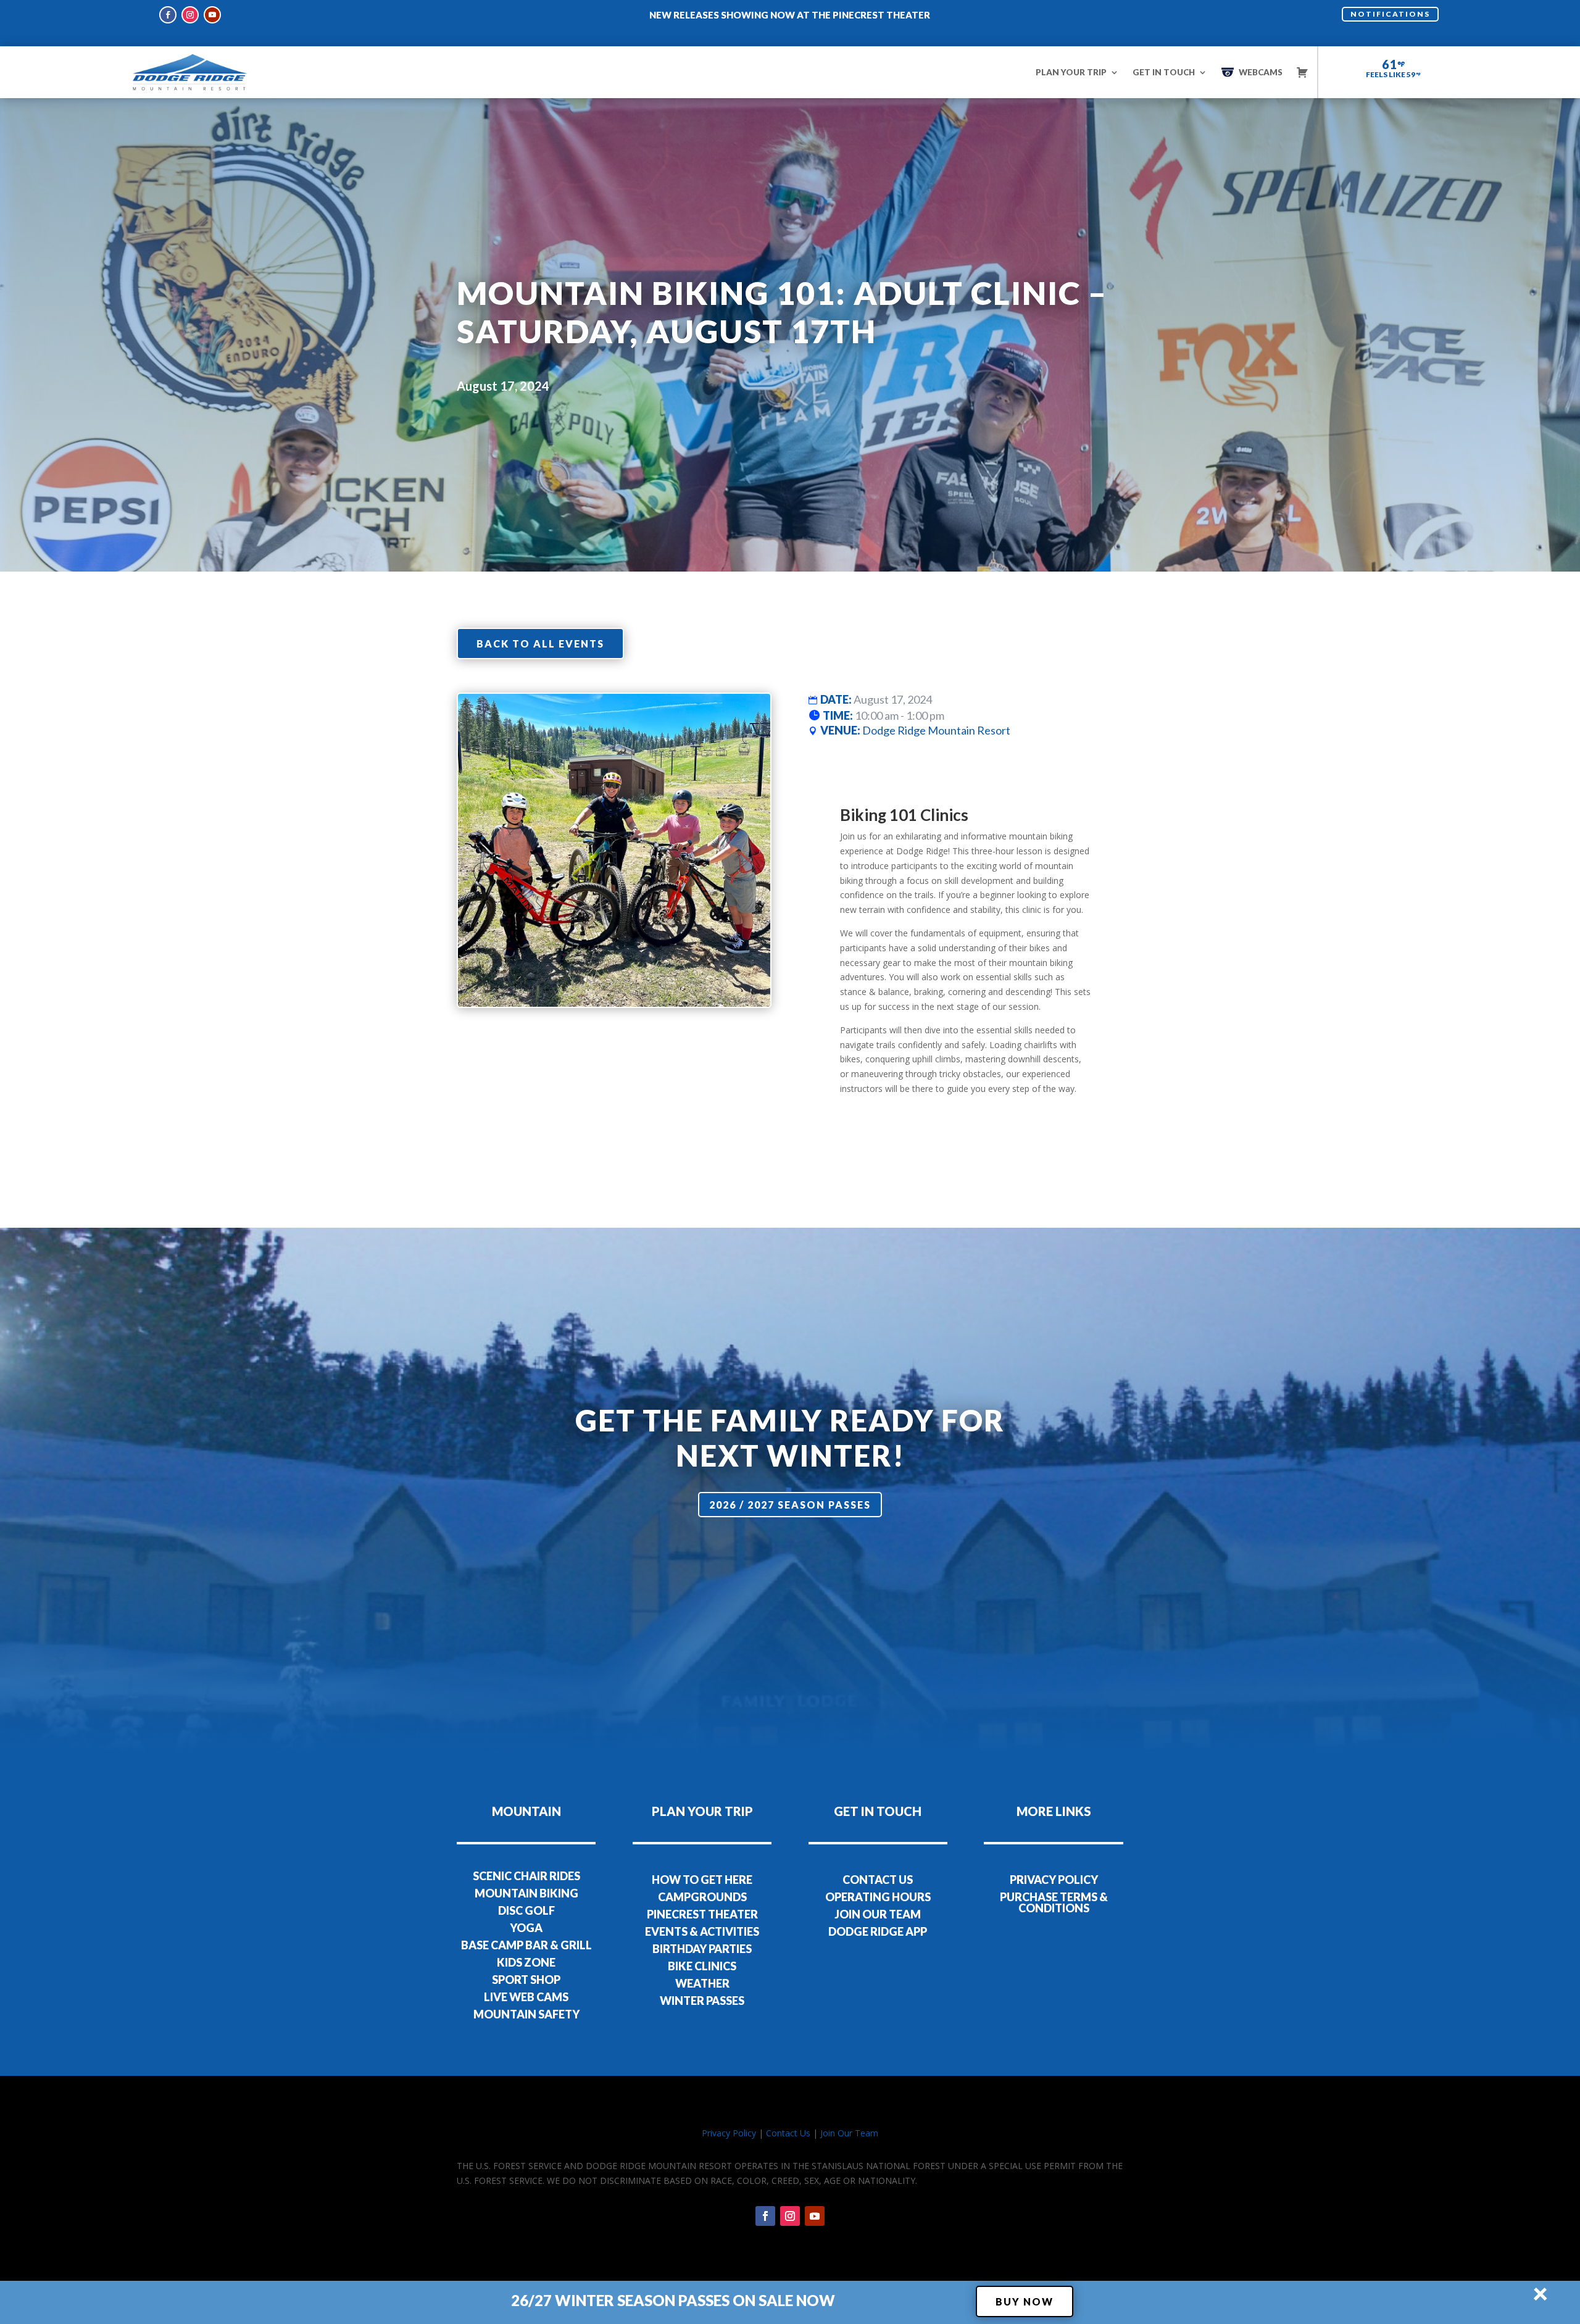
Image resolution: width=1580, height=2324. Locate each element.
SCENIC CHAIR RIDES (526, 1876)
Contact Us (788, 2133)
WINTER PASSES (702, 2001)
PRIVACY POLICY (1054, 1880)
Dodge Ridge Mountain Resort (936, 730)
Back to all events (540, 643)
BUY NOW (1025, 2301)
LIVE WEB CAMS (526, 1997)
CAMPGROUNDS (702, 1897)
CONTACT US (878, 1880)
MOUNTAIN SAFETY (526, 2014)
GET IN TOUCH (1164, 72)
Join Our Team (849, 2133)
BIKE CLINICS (702, 1966)
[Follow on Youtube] (212, 15)
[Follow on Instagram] (190, 15)
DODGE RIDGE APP (878, 1931)
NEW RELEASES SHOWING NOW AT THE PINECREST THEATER (790, 15)
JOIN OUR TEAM (878, 1914)
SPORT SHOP (526, 1980)
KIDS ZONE (526, 1962)
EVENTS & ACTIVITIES (702, 1931)
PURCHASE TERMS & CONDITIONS (1054, 1902)
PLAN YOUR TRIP (1071, 72)
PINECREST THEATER (702, 1914)
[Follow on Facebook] (168, 15)
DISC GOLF (526, 1910)
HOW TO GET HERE (702, 1880)
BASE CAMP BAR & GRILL (526, 1945)
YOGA (526, 1928)
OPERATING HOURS (878, 1897)
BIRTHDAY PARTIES (702, 1949)
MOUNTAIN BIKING (526, 1893)
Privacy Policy (729, 2133)
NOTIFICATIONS (1390, 14)
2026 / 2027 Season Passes (790, 1505)
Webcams (1261, 72)
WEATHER (702, 1983)
